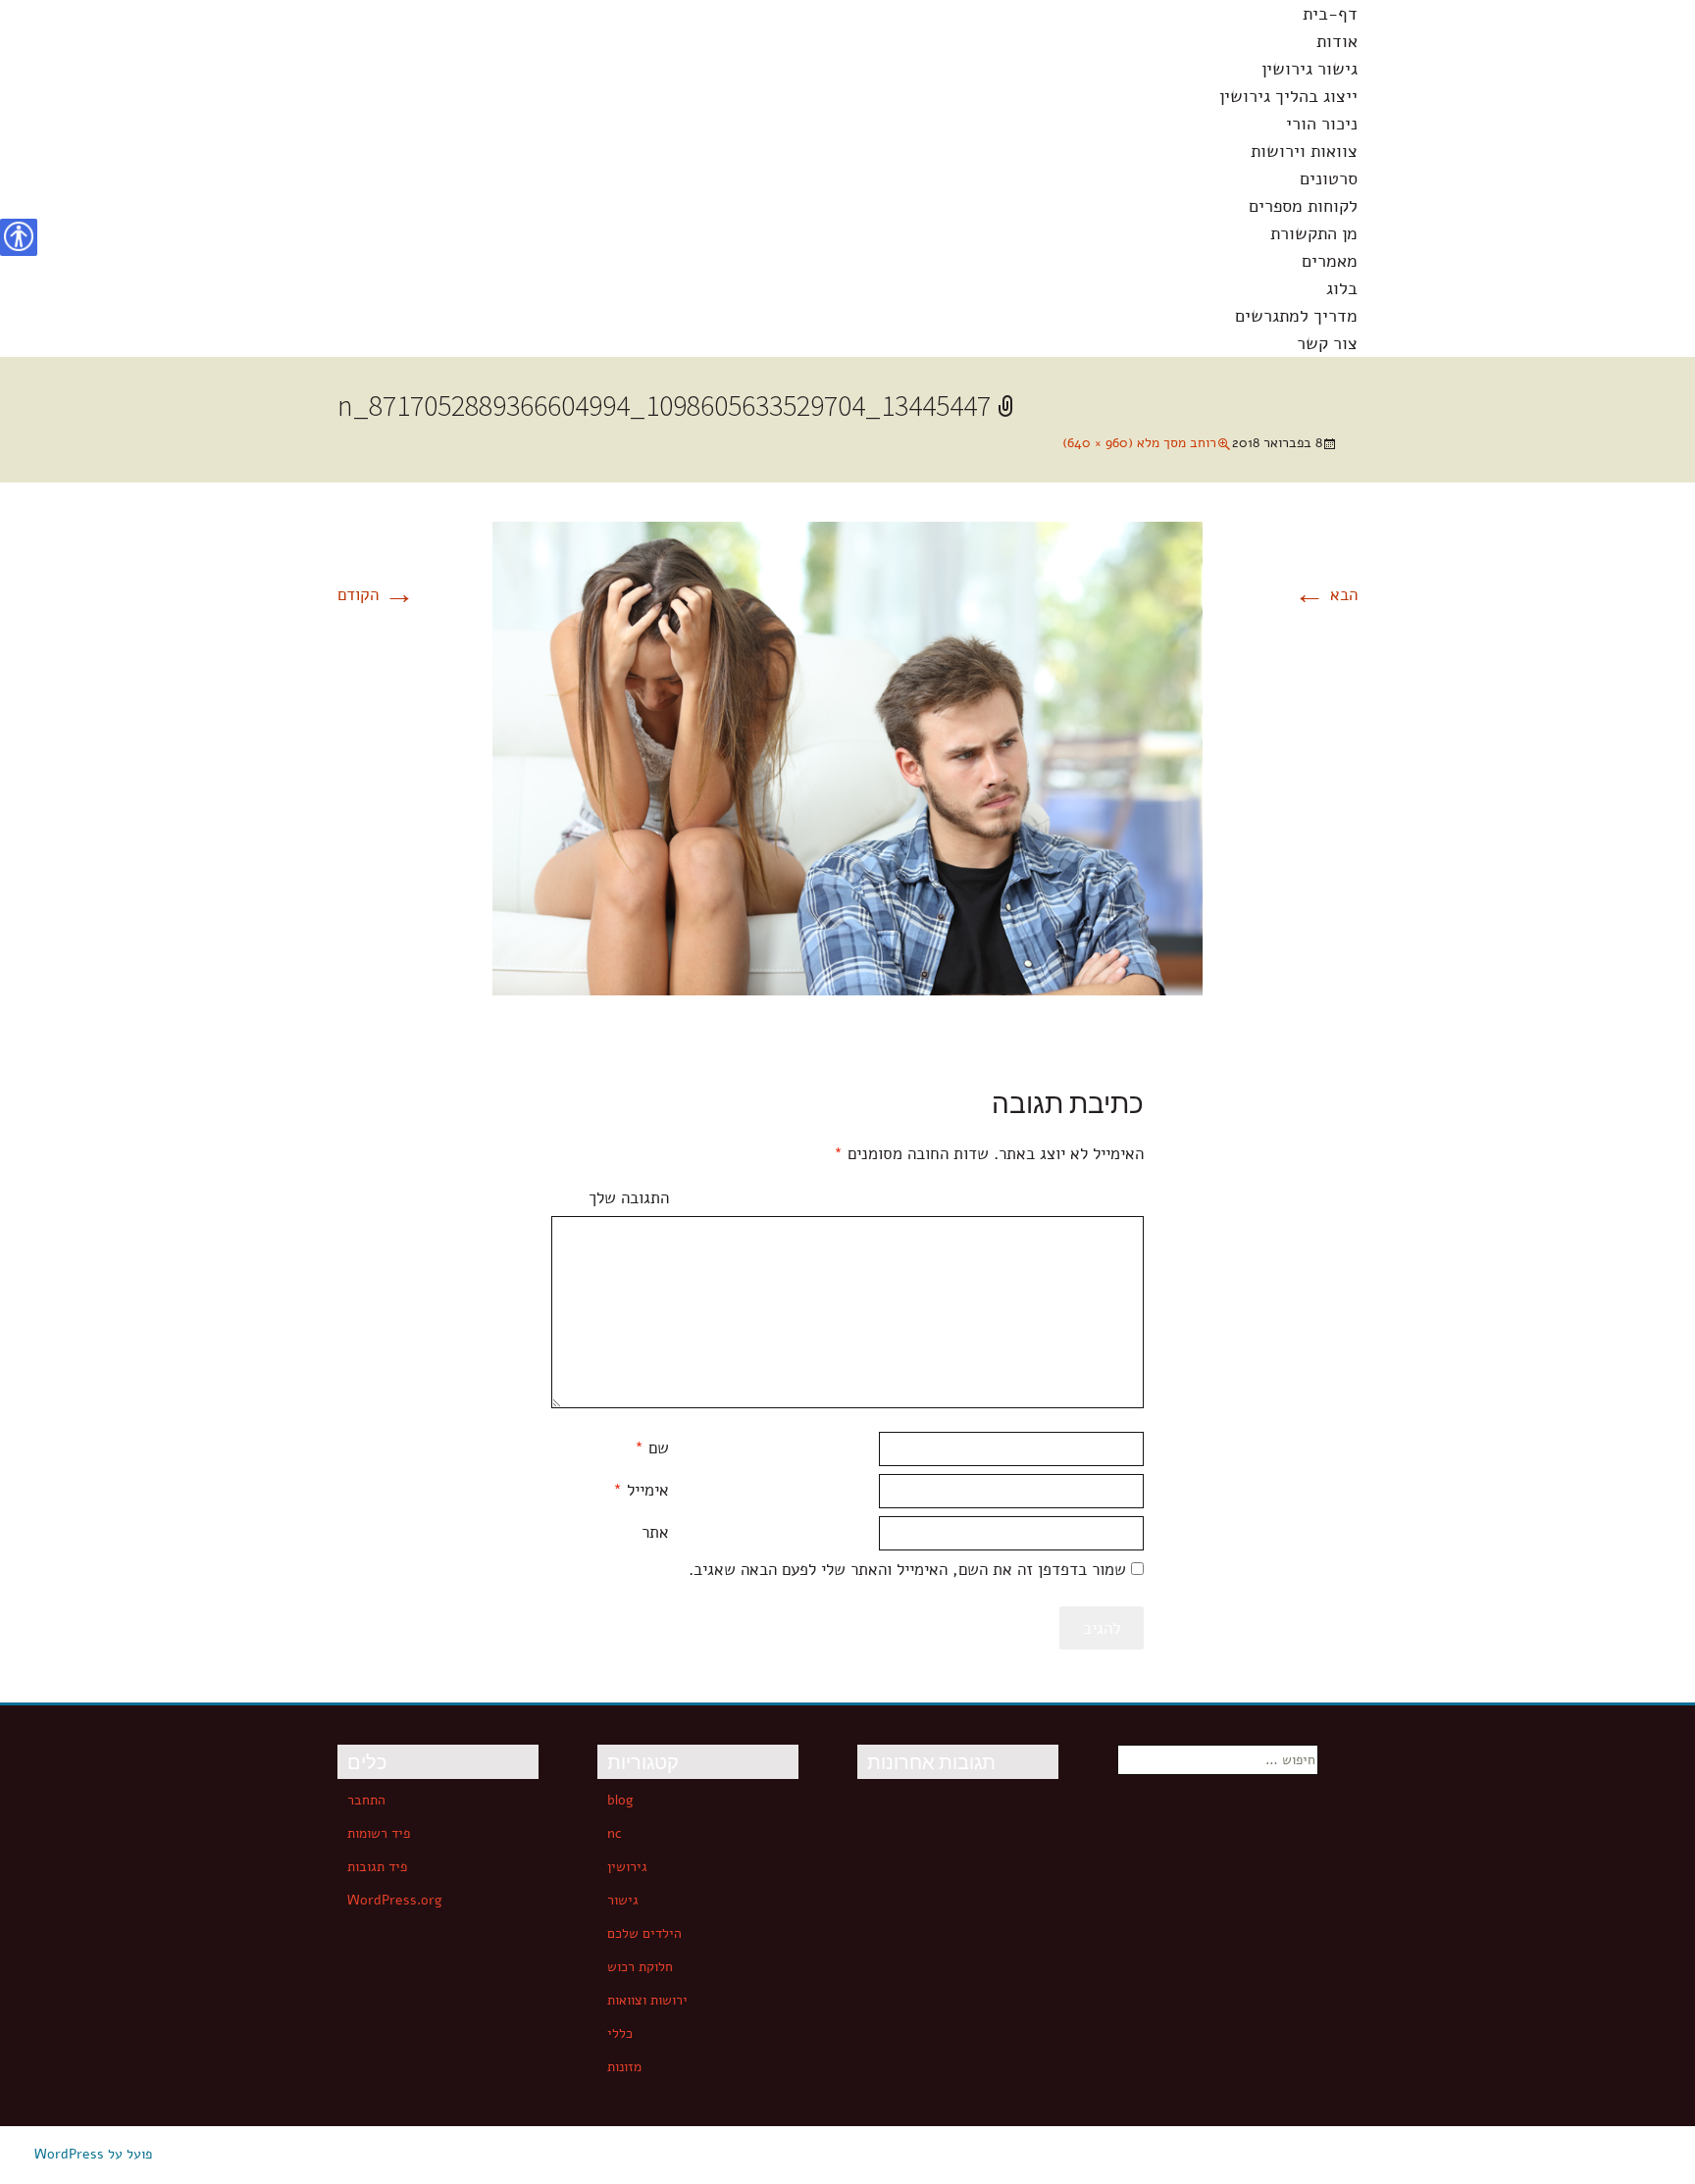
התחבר (366, 1800)
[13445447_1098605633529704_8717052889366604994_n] (847, 758)
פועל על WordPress (93, 2154)
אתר (655, 1532)
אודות (1337, 41)
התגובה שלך (629, 1198)
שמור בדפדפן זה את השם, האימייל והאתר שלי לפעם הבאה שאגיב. (907, 1570)
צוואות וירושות (1304, 151)
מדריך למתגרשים (1296, 316)
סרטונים (1329, 178)
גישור (623, 1900)
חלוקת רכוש (640, 1967)
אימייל (641, 1490)
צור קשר (1327, 343)
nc (615, 1833)
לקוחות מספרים (1303, 206)
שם (652, 1448)
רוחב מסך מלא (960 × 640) (1139, 443)
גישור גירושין (1310, 69)
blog (620, 1800)
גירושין (627, 1867)
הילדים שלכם (644, 1933)
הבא (1326, 595)
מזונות (624, 2067)
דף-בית (1330, 14)
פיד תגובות (377, 1867)
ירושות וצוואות (647, 2000)
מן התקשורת (1314, 233)
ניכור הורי (1322, 124)
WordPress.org (395, 1900)
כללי (620, 2033)
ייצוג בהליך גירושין (1288, 96)
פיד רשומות (379, 1833)
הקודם (376, 595)
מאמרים (1330, 261)
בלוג (1342, 288)
